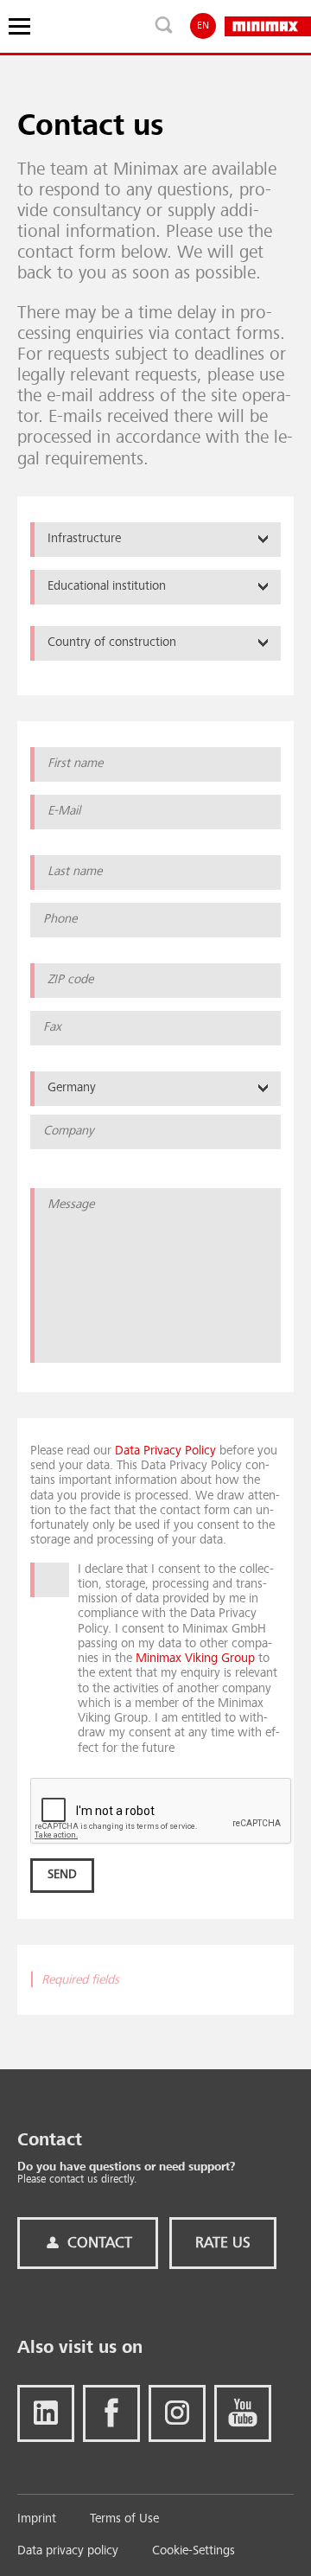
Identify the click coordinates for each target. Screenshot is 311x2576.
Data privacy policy (68, 2551)
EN (203, 26)
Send (62, 1875)
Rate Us (223, 2243)
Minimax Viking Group (195, 1659)
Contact (98, 2243)
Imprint (37, 2519)
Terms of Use (124, 2519)
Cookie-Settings (194, 2551)
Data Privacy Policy (165, 1451)
